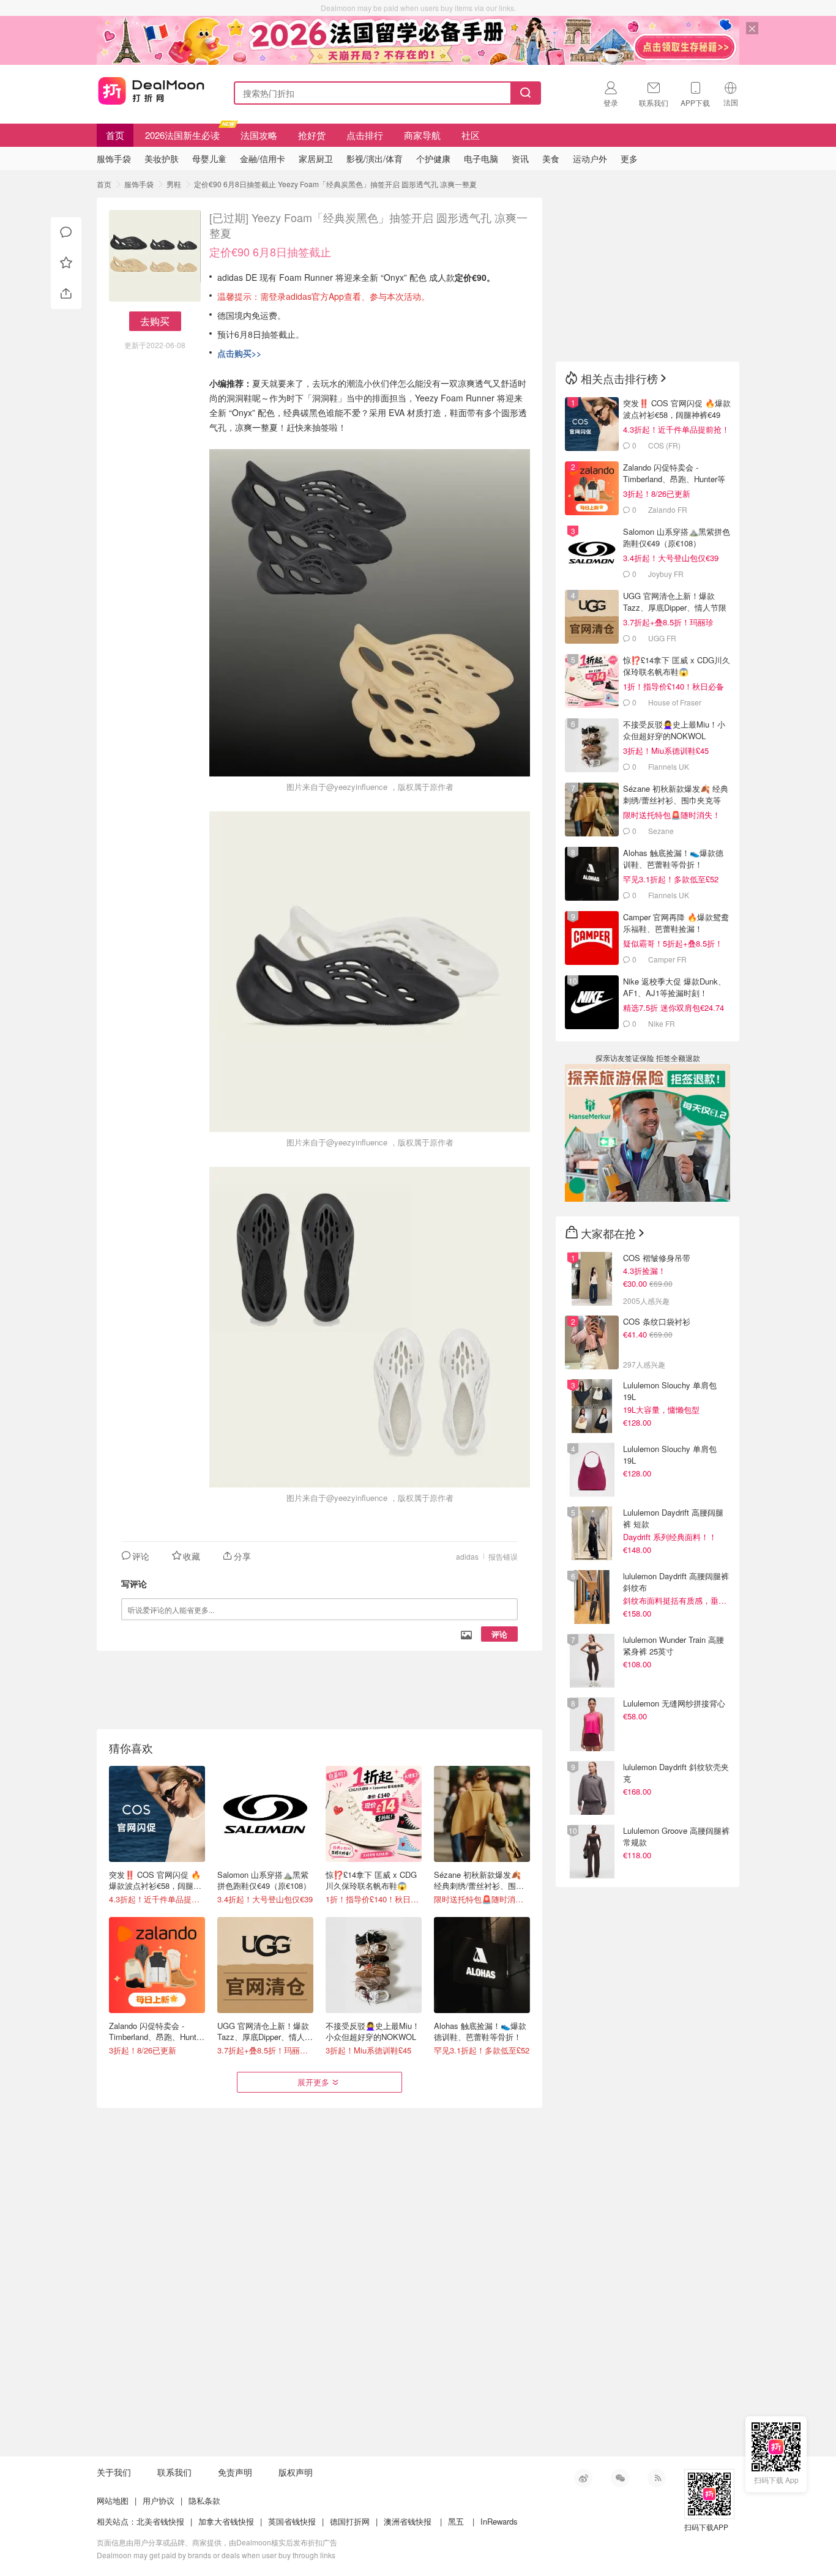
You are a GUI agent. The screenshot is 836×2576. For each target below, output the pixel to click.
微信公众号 (620, 2478)
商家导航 (422, 135)
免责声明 (235, 2472)
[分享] (66, 294)
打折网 (151, 91)
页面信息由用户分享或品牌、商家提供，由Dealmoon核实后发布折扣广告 (217, 2542)
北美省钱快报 (160, 2521)
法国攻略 (259, 135)
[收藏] (66, 263)
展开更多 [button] (313, 2082)
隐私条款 (204, 2500)
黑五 (456, 2521)
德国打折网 (350, 2521)
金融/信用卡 (263, 158)
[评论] (66, 233)
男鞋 (174, 184)
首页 (115, 135)
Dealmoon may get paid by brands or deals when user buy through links (216, 2555)
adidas (467, 1556)
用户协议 (159, 2500)
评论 (499, 1634)
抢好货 (312, 135)
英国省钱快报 (292, 2521)
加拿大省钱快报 (226, 2521)
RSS (657, 2478)
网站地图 (113, 2500)
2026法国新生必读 (182, 135)
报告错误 (503, 1556)
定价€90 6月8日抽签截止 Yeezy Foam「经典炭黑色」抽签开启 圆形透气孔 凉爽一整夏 (335, 184)
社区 (471, 135)
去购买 (155, 321)
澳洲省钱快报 (408, 2521)
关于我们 (114, 2472)
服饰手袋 (139, 184)
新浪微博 (583, 2478)
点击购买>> (239, 353)
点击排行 (365, 135)
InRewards (499, 2521)
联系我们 (174, 2472)
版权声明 (296, 2472)
